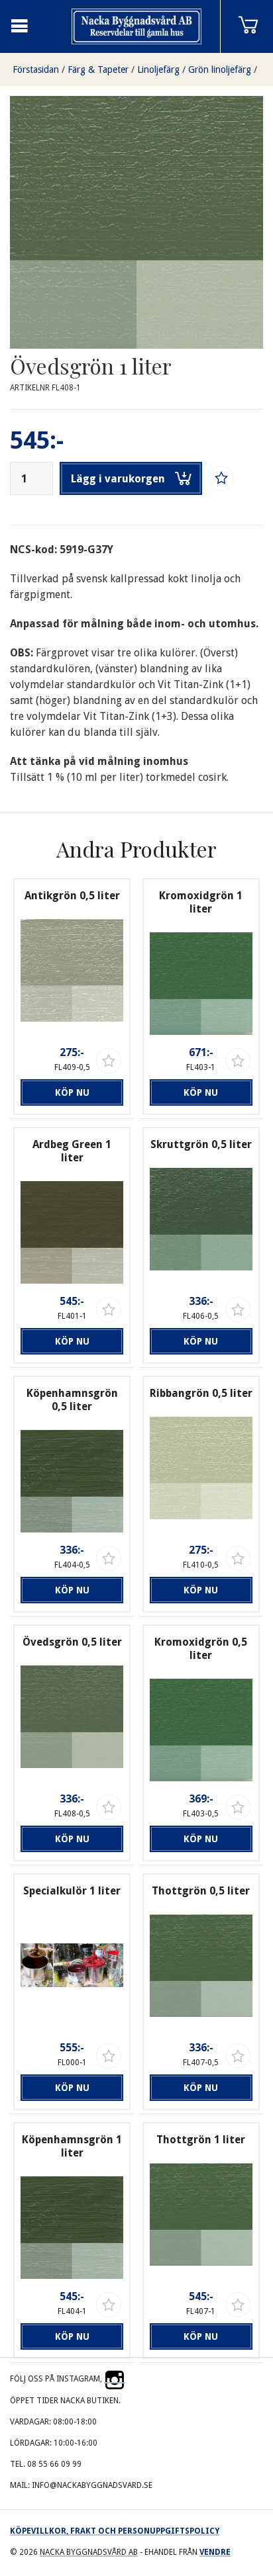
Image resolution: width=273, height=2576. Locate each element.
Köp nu (72, 1092)
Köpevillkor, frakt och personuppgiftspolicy (115, 2531)
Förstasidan (36, 69)
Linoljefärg (158, 69)
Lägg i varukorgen (118, 479)
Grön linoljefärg (220, 69)
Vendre (215, 2552)
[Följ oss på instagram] (115, 2379)
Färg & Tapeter (98, 69)
